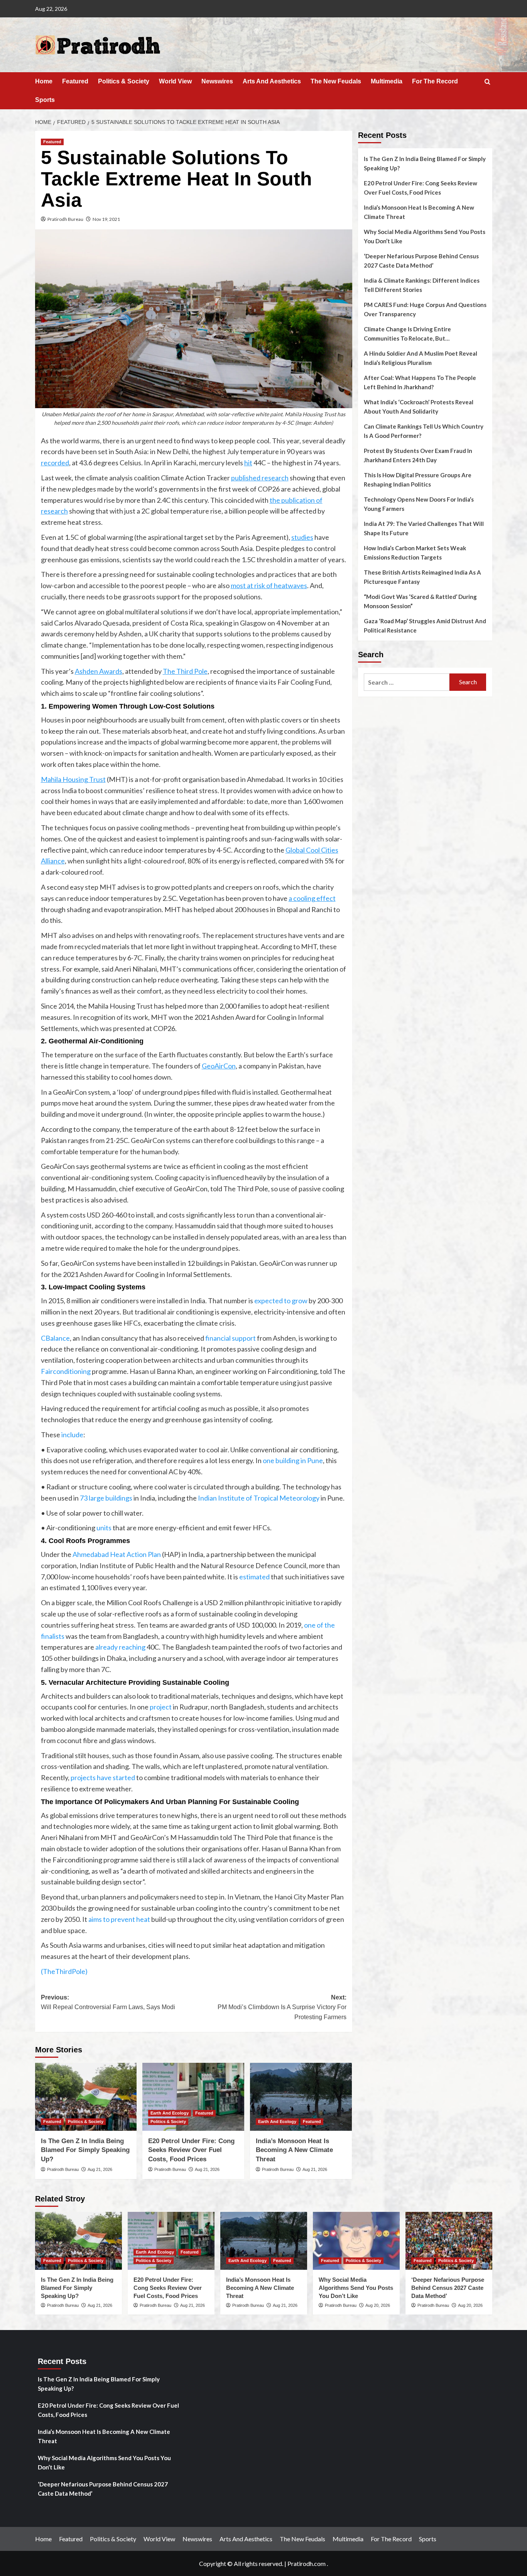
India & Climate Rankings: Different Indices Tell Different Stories (422, 285)
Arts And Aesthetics (272, 81)
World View (175, 81)
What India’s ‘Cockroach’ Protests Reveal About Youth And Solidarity (419, 407)
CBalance (55, 1338)
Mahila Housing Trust (73, 779)
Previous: (108, 2002)
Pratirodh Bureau (65, 219)
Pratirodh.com (307, 2563)
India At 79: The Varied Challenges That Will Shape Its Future (424, 528)
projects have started (103, 1777)
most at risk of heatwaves (269, 585)
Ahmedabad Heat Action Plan (117, 1554)
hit (248, 463)
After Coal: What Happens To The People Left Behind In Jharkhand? (420, 382)
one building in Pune (293, 1460)
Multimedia (387, 81)
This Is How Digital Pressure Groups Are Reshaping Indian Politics (418, 480)
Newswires (217, 81)
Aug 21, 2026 (100, 2169)
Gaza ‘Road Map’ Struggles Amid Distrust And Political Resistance (425, 626)
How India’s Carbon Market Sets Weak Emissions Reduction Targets (415, 553)
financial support (231, 1338)
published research (260, 478)
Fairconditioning (66, 1371)
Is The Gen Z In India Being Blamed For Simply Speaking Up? (85, 2150)
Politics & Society (124, 81)
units (104, 1528)
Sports (45, 100)
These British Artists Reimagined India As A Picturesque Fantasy (422, 577)
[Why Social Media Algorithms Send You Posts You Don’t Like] (356, 2241)
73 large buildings (106, 1498)
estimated (254, 1577)
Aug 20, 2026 (378, 2305)
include (72, 1435)
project (161, 1707)
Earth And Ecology (170, 2113)
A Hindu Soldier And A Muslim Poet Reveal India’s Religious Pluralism (421, 358)
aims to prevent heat (119, 1919)
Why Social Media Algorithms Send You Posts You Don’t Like (425, 236)
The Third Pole (185, 671)
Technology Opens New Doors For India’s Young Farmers (419, 504)
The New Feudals (336, 81)
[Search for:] (407, 682)
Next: (282, 2007)
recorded (55, 463)
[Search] (487, 82)
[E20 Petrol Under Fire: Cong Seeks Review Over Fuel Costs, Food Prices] (193, 2097)
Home (44, 81)
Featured (75, 81)
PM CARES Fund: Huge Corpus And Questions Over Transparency (425, 309)
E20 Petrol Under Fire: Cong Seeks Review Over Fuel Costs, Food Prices (191, 2150)
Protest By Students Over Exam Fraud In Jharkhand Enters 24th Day (418, 455)
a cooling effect (312, 898)
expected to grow (281, 1301)
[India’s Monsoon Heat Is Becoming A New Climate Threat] (301, 2097)
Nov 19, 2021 (106, 219)
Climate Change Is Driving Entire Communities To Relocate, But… (407, 334)
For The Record (435, 81)
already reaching (120, 1647)
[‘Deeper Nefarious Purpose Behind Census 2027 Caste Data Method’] (449, 2241)
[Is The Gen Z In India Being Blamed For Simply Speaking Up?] (86, 2097)
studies (302, 537)
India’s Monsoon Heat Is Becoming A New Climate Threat (294, 2150)
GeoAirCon (219, 1066)
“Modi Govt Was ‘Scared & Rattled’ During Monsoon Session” (420, 601)
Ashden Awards (99, 671)
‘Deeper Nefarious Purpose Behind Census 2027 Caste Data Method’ (421, 261)
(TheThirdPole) (64, 1971)
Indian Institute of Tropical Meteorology (259, 1498)
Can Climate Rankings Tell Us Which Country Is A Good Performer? (424, 431)
